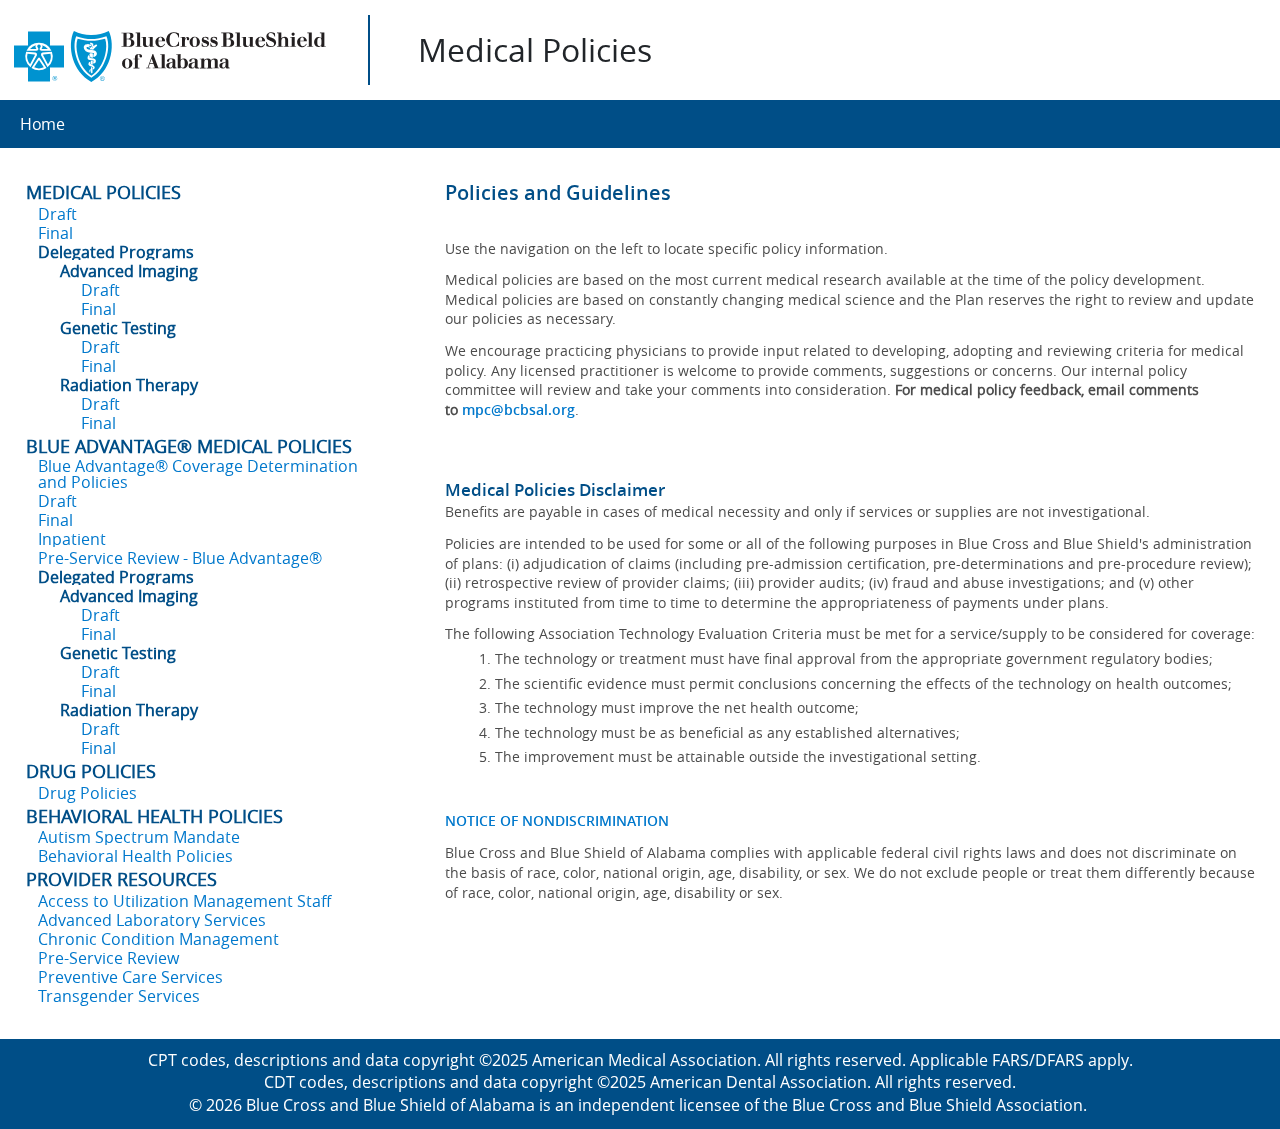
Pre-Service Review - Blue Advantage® (180, 558)
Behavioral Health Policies (135, 856)
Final (55, 233)
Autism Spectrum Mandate (139, 837)
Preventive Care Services (130, 977)
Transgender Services (119, 996)
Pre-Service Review (108, 958)
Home (42, 124)
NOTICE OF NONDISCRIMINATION (557, 820)
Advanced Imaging (129, 271)
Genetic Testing (118, 328)
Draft (57, 214)
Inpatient (72, 539)
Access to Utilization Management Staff (184, 901)
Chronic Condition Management (158, 939)
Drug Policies (87, 793)
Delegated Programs (116, 252)
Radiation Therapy (129, 385)
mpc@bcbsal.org (518, 409)
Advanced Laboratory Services (152, 920)
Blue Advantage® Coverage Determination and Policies (198, 474)
